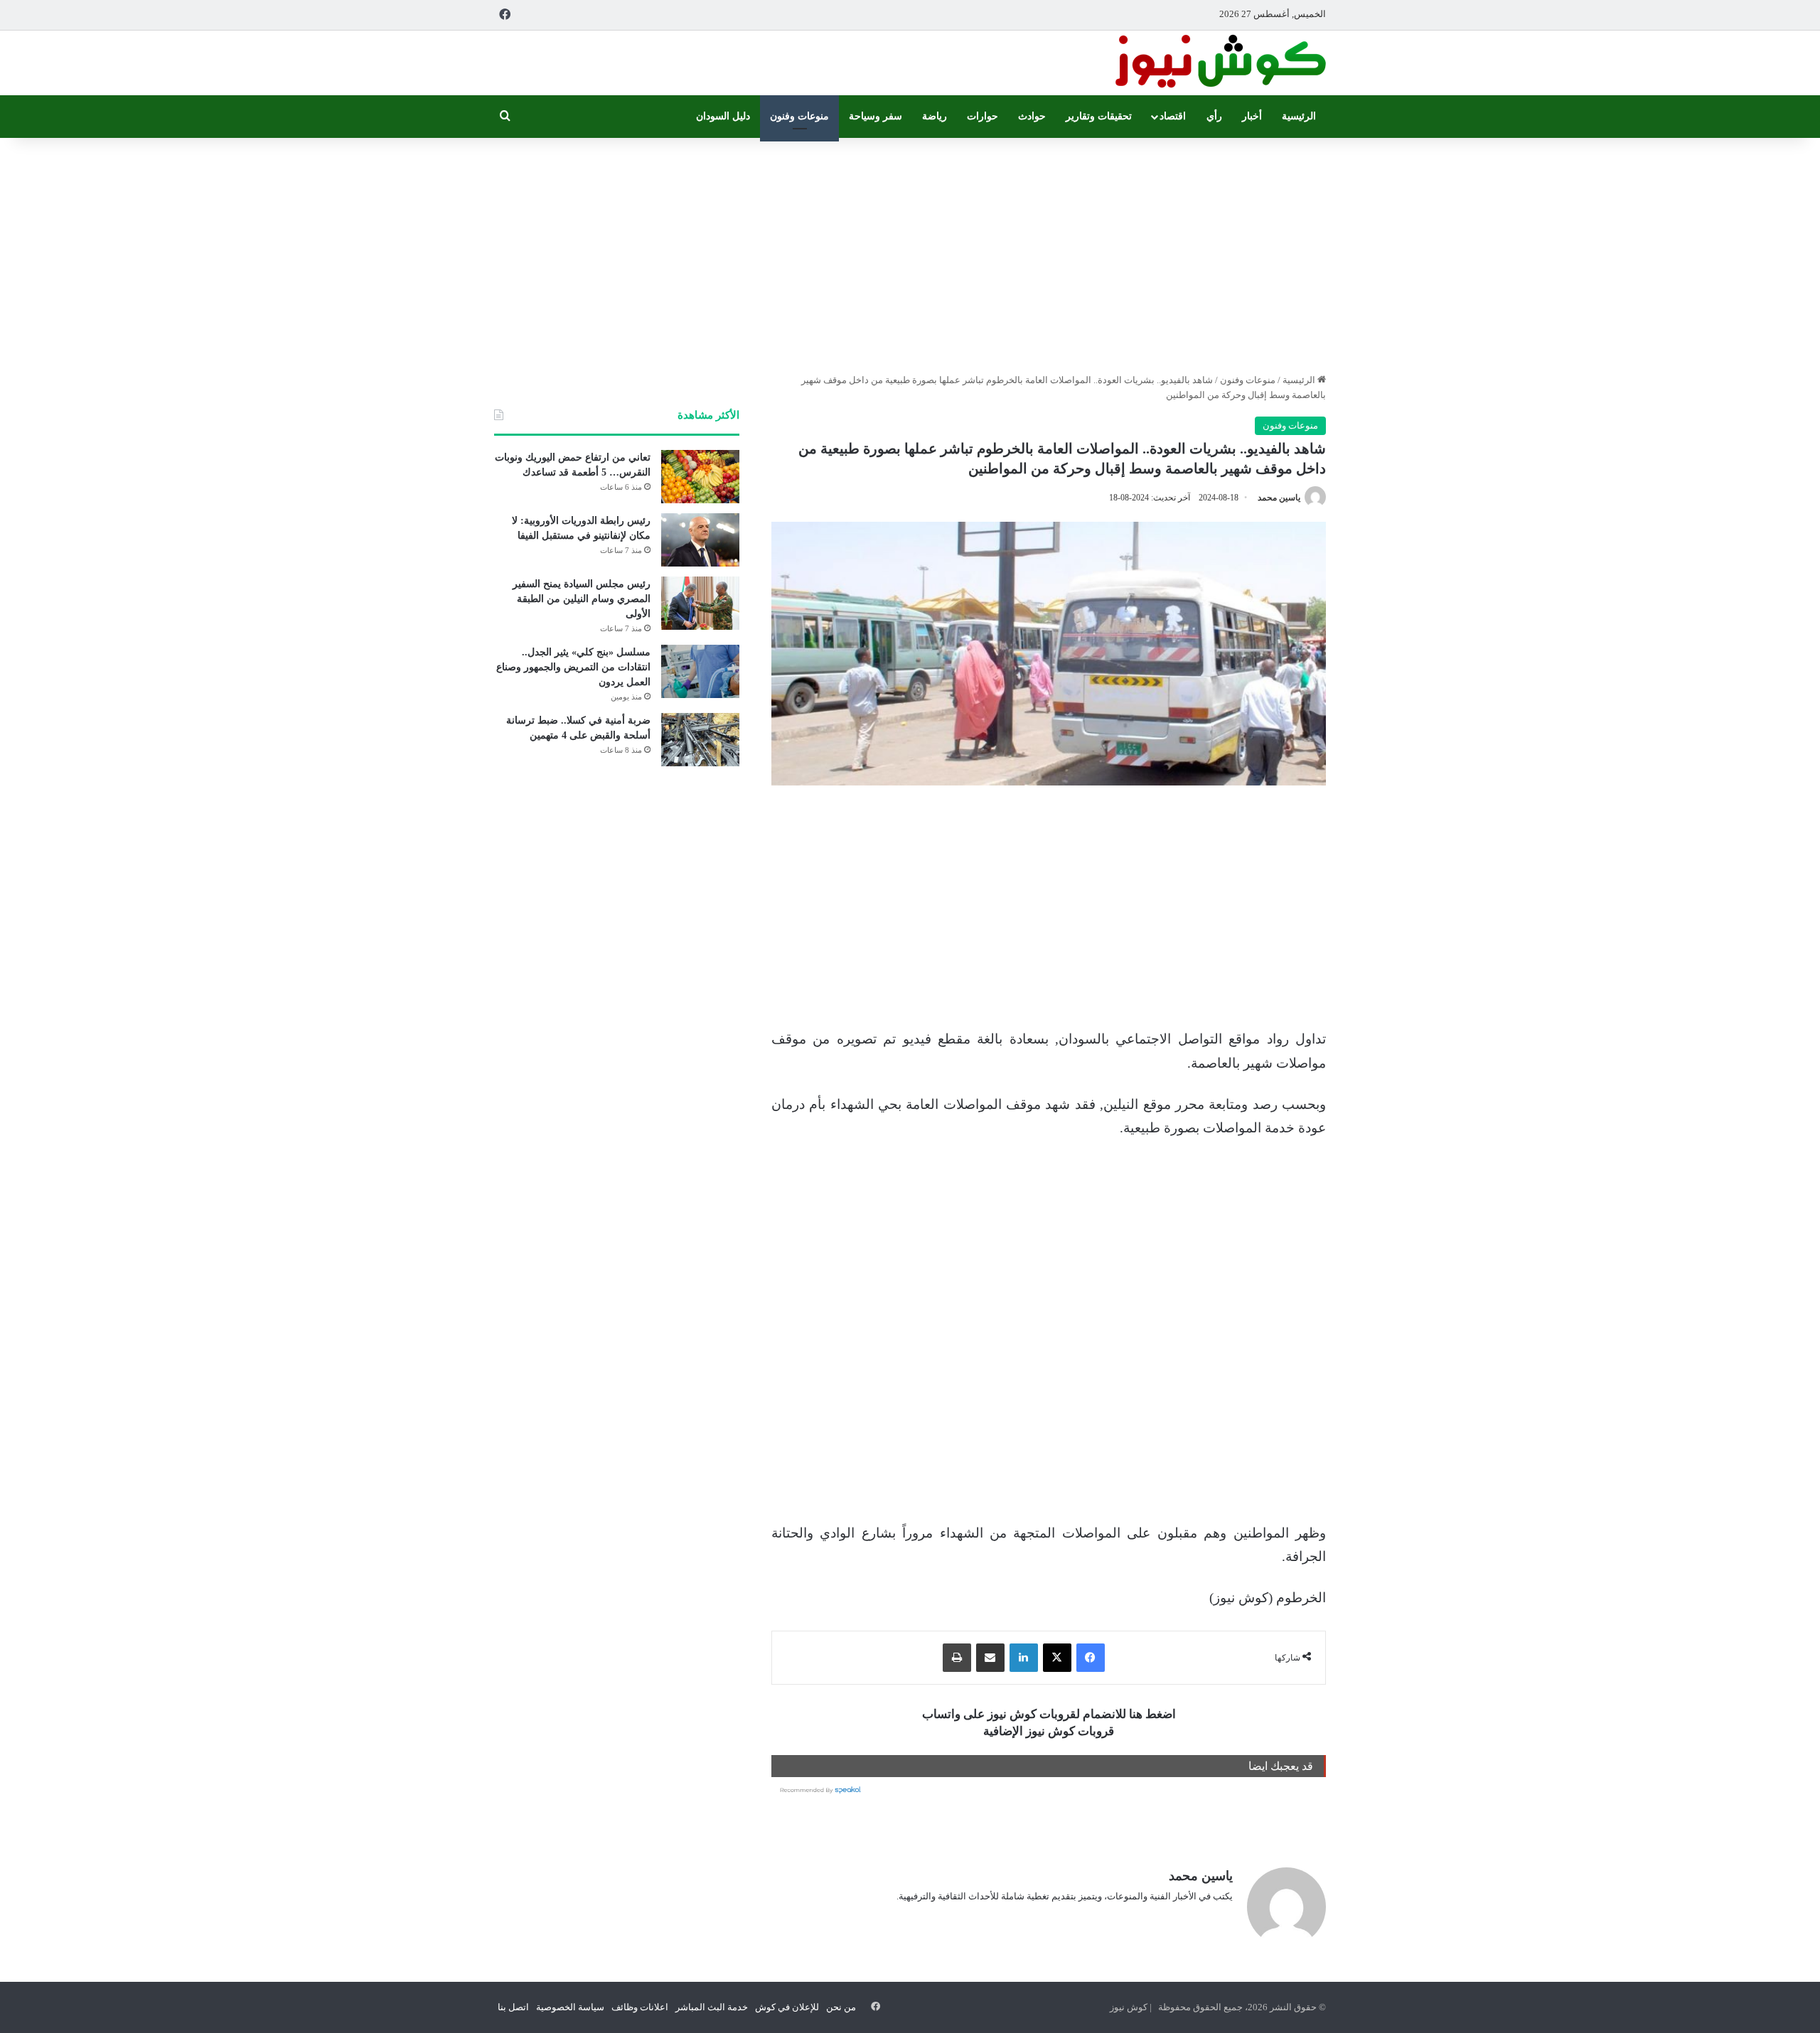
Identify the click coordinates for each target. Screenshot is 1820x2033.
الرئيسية (1299, 116)
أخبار (1252, 116)
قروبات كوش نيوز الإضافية (1049, 1731)
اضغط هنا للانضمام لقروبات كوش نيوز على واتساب (1049, 1714)
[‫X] (1057, 1658)
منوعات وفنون (799, 116)
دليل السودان (723, 116)
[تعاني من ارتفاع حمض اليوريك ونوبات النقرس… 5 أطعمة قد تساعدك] (700, 477)
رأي (1214, 116)
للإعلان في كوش (787, 2007)
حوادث (1032, 116)
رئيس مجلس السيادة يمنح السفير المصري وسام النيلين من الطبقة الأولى (582, 599)
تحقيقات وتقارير (1099, 116)
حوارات (983, 116)
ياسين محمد (1279, 498)
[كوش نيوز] (1219, 63)
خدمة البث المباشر (712, 2007)
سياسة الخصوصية (570, 2007)
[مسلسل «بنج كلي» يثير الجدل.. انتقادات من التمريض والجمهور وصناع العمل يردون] (700, 671)
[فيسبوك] (1091, 1658)
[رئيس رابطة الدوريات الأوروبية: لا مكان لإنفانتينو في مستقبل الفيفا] (700, 540)
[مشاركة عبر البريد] (990, 1658)
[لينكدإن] (1024, 1658)
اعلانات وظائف (640, 2007)
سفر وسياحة (876, 116)
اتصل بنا (513, 2007)
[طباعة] (957, 1658)
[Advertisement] (910, 252)
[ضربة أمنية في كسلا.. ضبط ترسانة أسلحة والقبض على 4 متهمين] (700, 740)
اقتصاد (1173, 116)
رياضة (935, 116)
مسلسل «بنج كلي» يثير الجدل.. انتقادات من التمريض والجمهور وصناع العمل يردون (573, 667)
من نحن (841, 2007)
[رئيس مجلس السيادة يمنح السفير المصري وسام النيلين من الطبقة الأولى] (700, 603)
